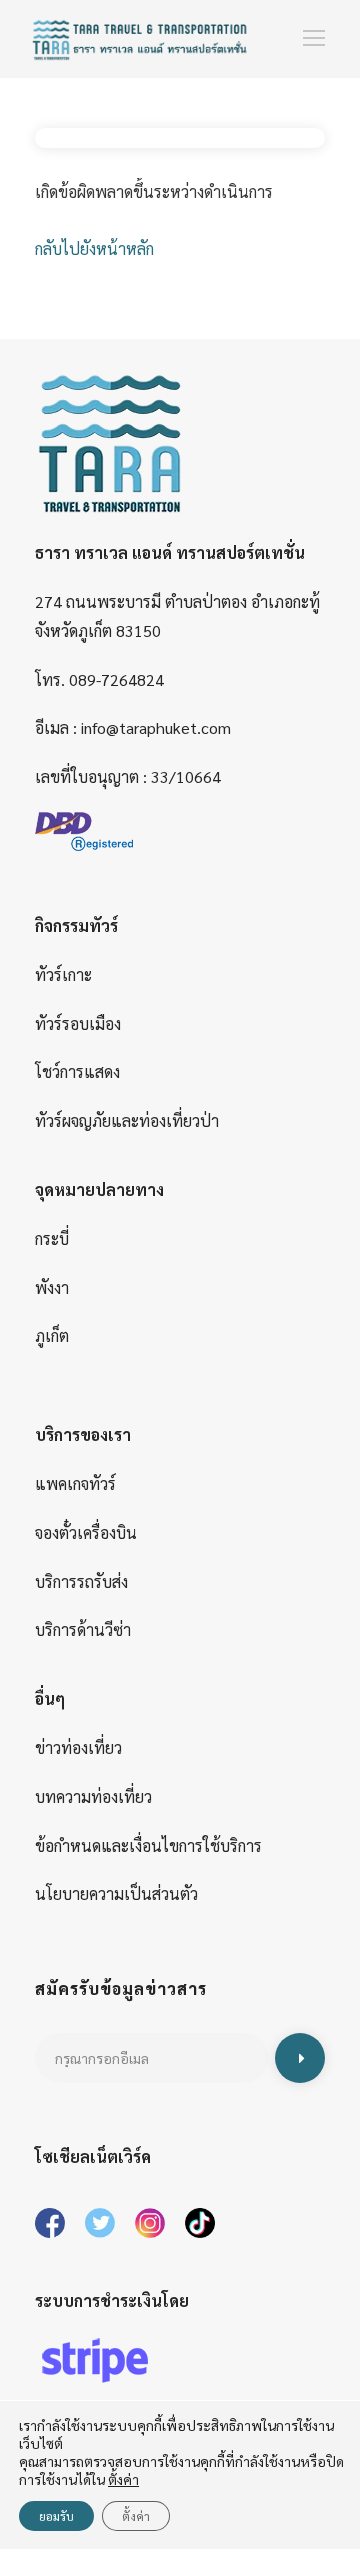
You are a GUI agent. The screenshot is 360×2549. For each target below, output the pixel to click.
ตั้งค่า (136, 2516)
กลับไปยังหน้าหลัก (94, 248)
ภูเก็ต (52, 1335)
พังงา (52, 1287)
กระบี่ (52, 1238)
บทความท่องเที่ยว (93, 1796)
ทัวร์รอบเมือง (78, 1023)
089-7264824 (116, 679)
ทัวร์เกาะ (63, 974)
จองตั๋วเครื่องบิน (86, 1532)
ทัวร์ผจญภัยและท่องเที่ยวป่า (127, 1120)
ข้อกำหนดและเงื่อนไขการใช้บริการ (148, 1845)
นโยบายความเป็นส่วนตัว (116, 1893)
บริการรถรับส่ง (81, 1581)
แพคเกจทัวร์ (75, 1483)
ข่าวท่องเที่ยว (78, 1747)
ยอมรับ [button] (56, 2516)
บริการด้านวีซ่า (83, 1629)
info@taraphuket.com (156, 727)
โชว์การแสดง (77, 1071)
